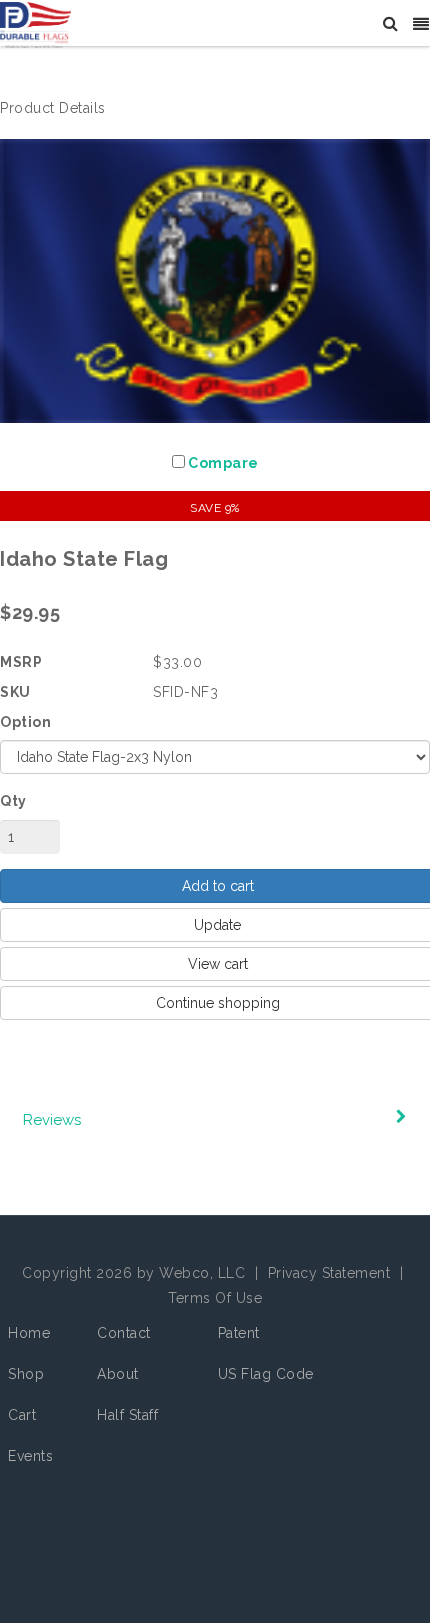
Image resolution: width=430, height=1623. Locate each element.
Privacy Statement (329, 1273)
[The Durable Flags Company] (35, 24)
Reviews (52, 1120)
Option (25, 722)
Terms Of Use (215, 1298)
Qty (13, 801)
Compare (223, 463)
